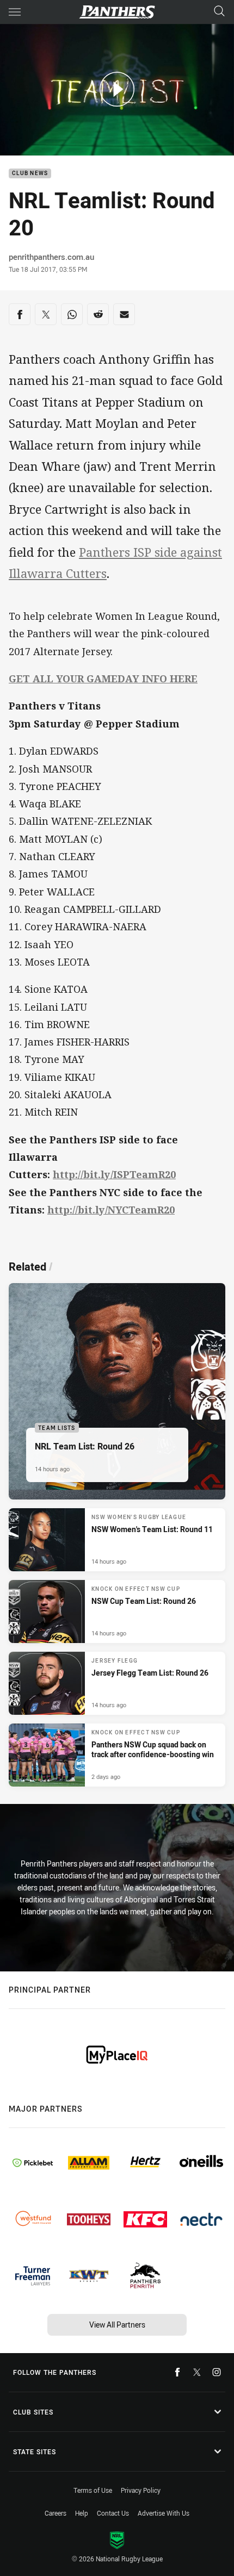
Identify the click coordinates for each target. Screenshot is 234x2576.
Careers (56, 2513)
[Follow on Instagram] (217, 2372)
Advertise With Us (164, 2513)
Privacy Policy (141, 2490)
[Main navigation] (15, 12)
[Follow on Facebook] (177, 2372)
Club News (30, 174)
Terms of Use (93, 2490)
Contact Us (113, 2513)
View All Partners (117, 2325)
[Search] (219, 12)
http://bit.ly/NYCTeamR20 (111, 1210)
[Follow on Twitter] (197, 2372)
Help (82, 2513)
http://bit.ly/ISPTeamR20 (114, 1174)
